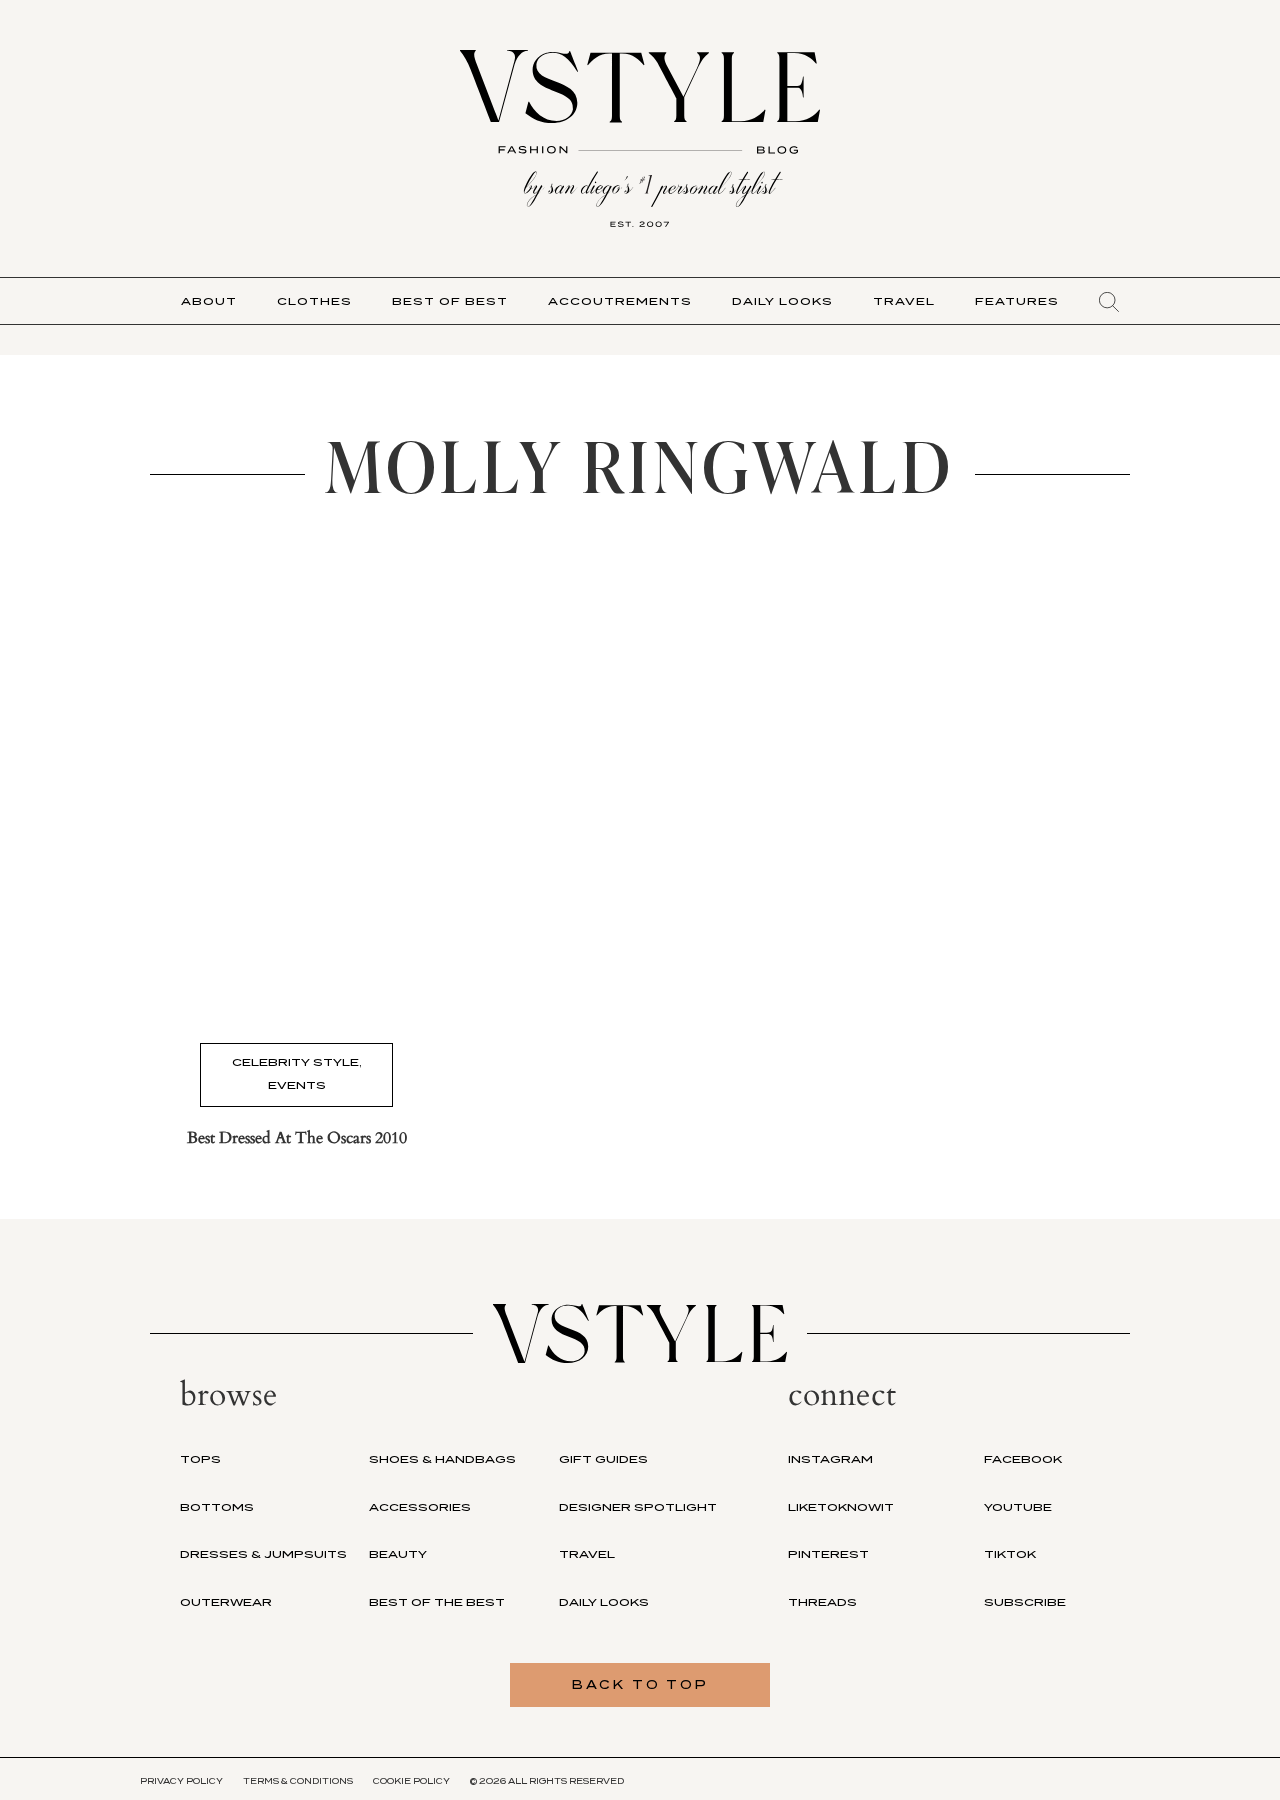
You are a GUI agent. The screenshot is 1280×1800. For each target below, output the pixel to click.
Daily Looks (782, 301)
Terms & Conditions (298, 1781)
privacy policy (181, 1781)
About (209, 301)
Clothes (314, 301)
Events (297, 1085)
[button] (1109, 302)
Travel (904, 301)
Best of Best (450, 301)
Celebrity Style (295, 1062)
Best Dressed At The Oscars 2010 (297, 1138)
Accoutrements (620, 301)
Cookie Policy (411, 1781)
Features (1017, 301)
